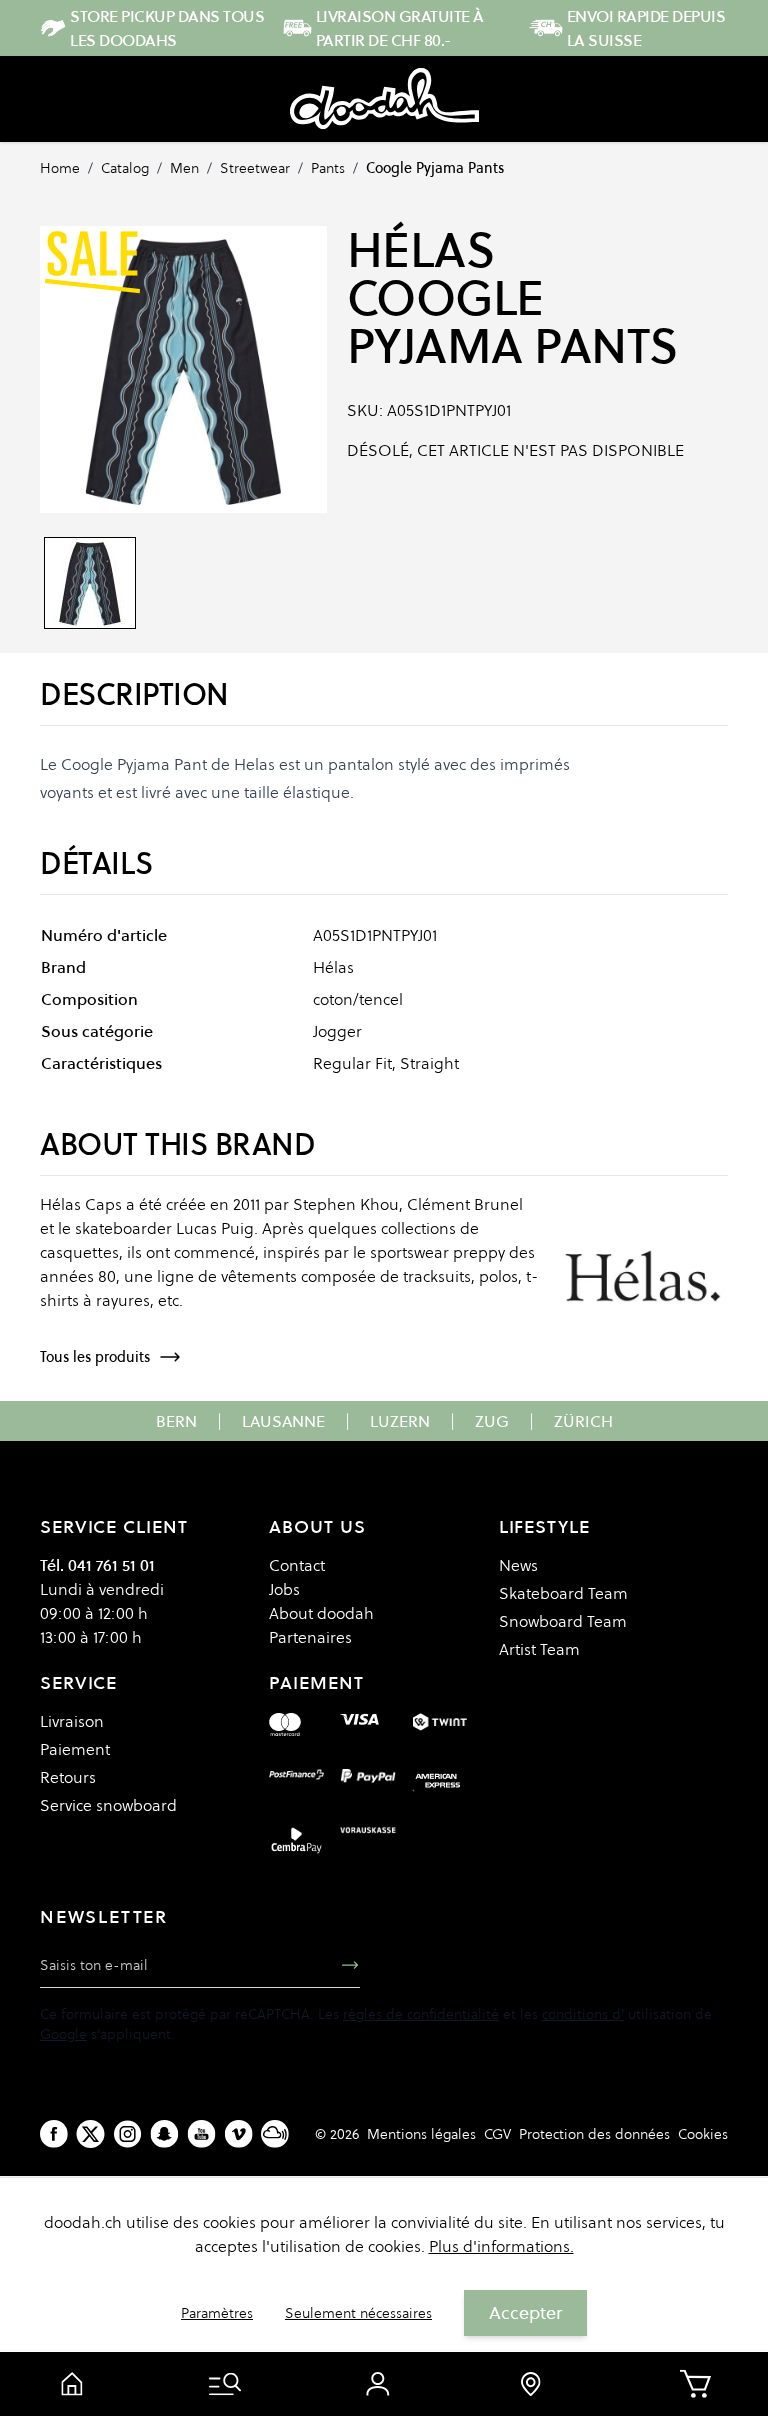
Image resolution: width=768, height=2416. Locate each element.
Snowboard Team (563, 1621)
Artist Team (539, 1649)
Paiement (75, 1749)
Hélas (421, 250)
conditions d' (583, 2014)
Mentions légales (421, 2134)
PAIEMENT (316, 1682)
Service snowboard (108, 1805)
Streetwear (255, 168)
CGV (497, 2134)
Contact (297, 1565)
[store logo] (384, 99)
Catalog (125, 168)
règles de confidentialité (421, 2014)
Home (60, 168)
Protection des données (594, 2134)
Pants (328, 168)
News (518, 1565)
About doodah (321, 1613)
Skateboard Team (563, 1593)
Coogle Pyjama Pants (435, 168)
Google (63, 2034)
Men (184, 168)
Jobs (284, 1589)
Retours (68, 1777)
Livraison (72, 1721)
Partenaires (310, 1637)
